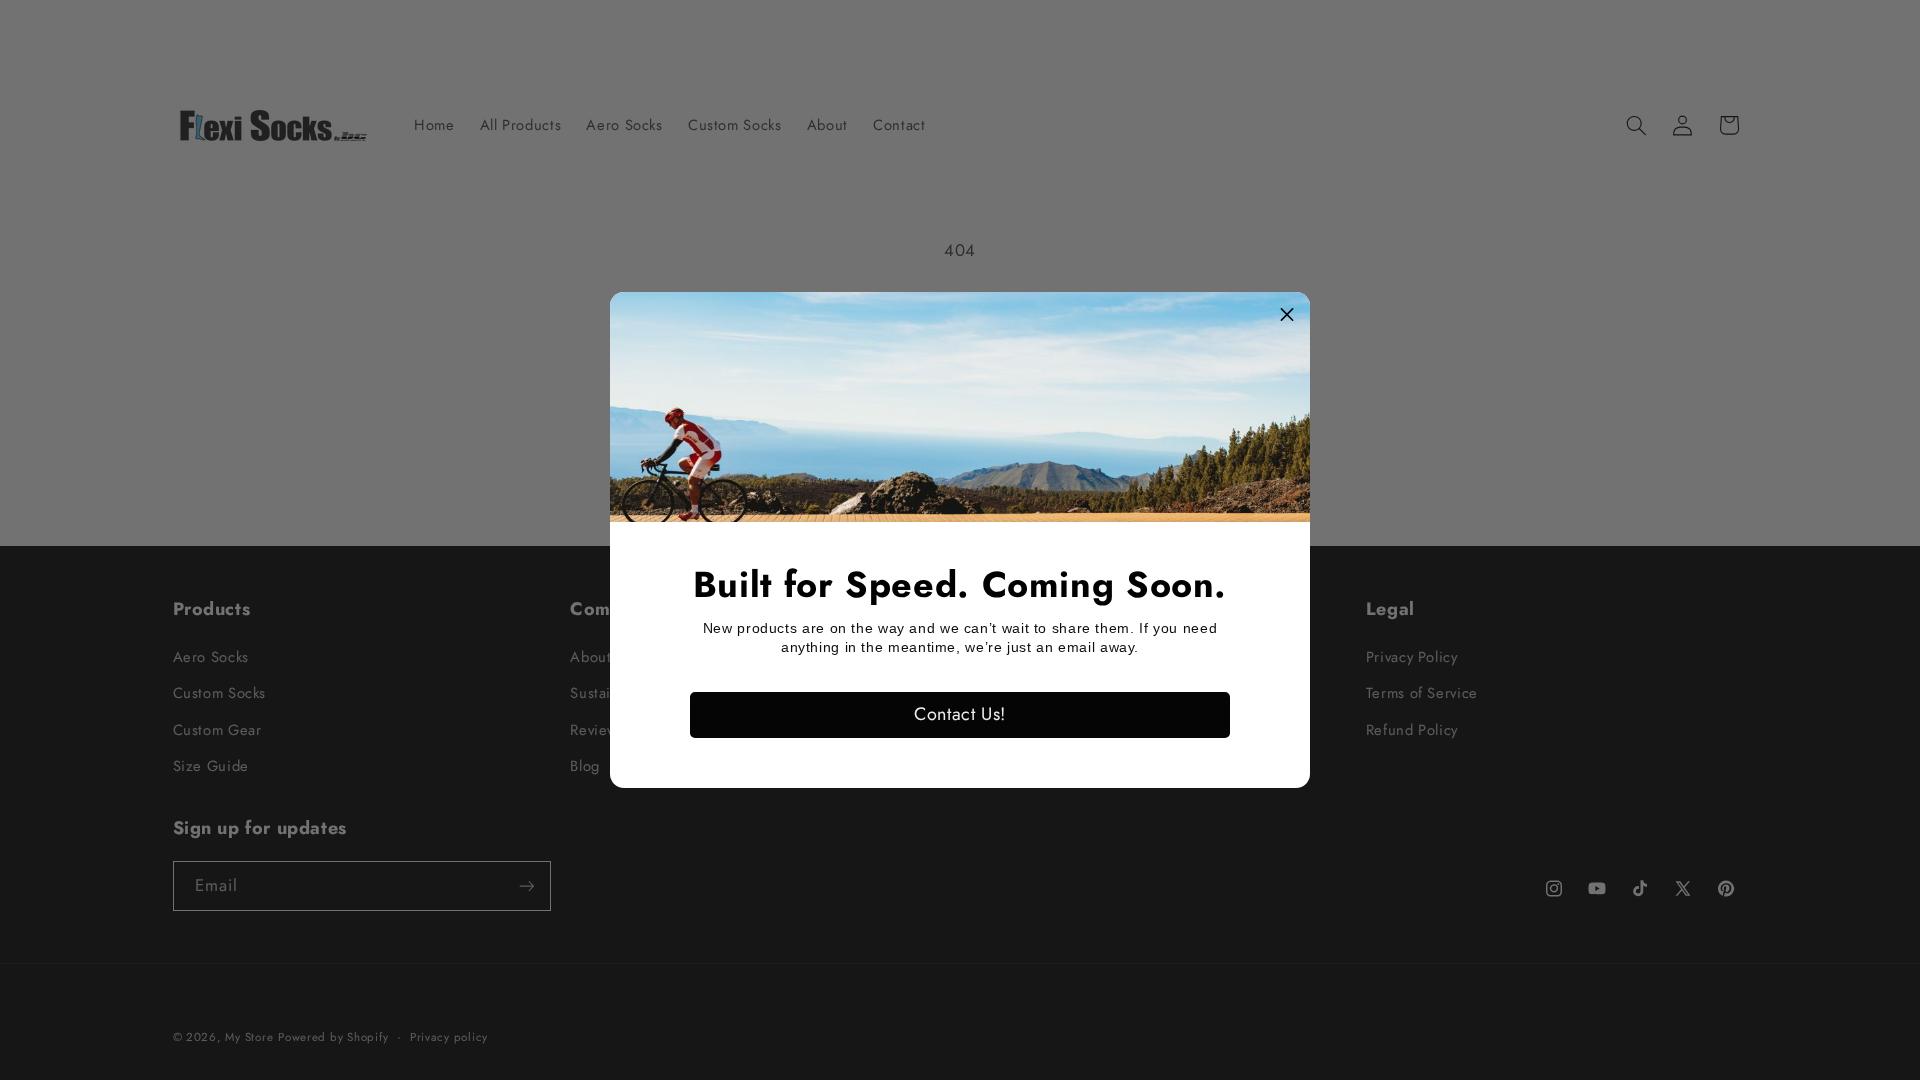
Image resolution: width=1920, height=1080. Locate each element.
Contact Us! (960, 714)
